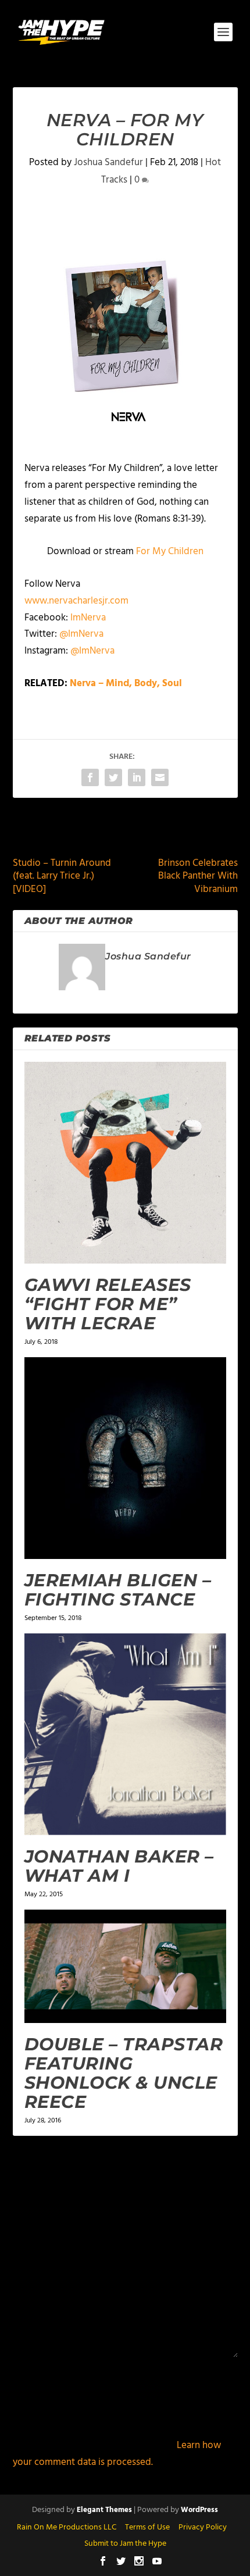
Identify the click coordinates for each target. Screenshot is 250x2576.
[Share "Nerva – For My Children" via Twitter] (113, 777)
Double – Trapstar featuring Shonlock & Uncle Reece (124, 2073)
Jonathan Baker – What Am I (119, 1866)
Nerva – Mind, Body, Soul (126, 684)
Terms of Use (147, 2527)
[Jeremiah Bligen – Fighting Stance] (125, 1458)
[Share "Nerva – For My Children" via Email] (160, 777)
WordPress (199, 2510)
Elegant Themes (104, 2510)
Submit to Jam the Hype (125, 2544)
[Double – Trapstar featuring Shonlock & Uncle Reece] (125, 1966)
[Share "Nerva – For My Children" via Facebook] (90, 777)
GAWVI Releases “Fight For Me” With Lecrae (108, 1304)
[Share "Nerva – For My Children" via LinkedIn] (137, 777)
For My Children (170, 552)
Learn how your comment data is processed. (117, 2454)
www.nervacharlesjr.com (76, 601)
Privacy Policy (203, 2527)
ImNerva (88, 618)
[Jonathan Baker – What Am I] (125, 1734)
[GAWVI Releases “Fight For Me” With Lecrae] (125, 1163)
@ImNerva (81, 634)
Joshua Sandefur (108, 163)
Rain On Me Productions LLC (67, 2527)
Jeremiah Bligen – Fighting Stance (118, 1590)
